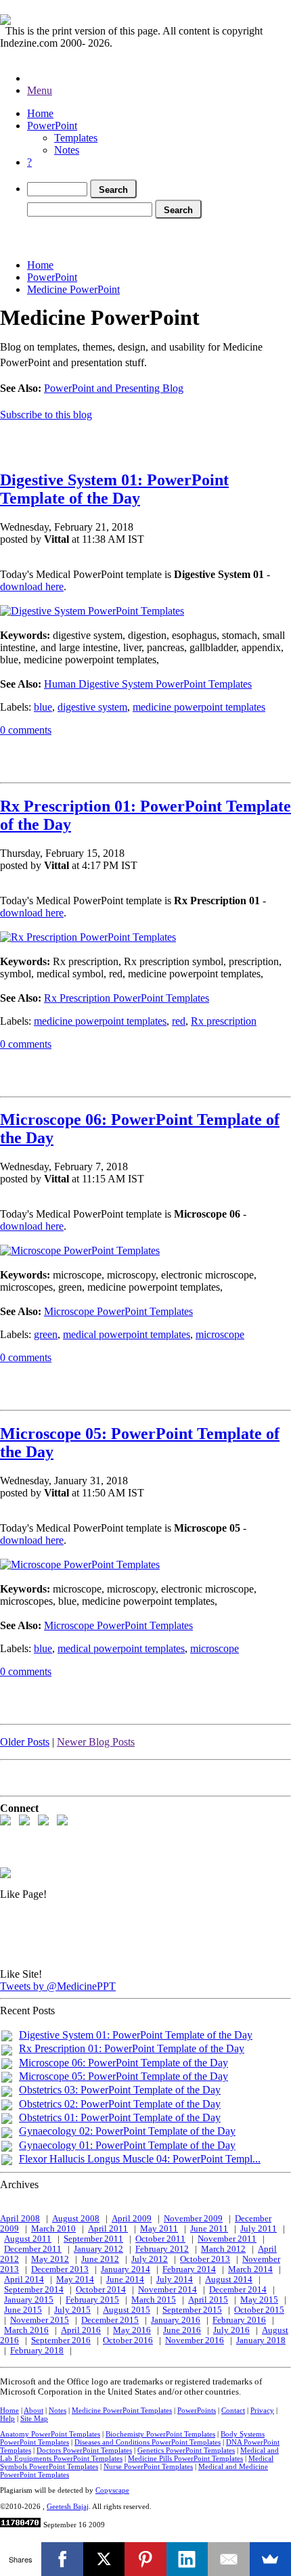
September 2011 (93, 2239)
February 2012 (162, 2249)
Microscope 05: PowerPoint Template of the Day (124, 2076)
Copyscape (112, 2490)
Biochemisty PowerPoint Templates (160, 2434)
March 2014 (250, 2269)
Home (40, 113)
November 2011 (227, 2239)
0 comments (26, 730)
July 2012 (150, 2259)
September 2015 (192, 2310)
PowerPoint (52, 126)
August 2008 (76, 2219)
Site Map (34, 2418)
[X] (104, 2559)
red (179, 1021)
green (46, 1334)
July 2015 (72, 2310)
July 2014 (175, 2280)
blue (43, 707)
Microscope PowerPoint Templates (118, 1311)
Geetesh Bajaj (68, 2506)
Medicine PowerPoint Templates (122, 2410)
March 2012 (223, 2249)
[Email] (228, 2559)
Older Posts (25, 1742)
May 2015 (259, 2300)
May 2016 (132, 2330)
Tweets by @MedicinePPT (58, 1986)
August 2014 (229, 2280)
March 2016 (26, 2330)
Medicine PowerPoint (73, 289)
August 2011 (28, 2239)
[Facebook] (62, 2559)
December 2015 (110, 2320)
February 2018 (37, 2351)
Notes (67, 150)
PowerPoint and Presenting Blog (114, 388)
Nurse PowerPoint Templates (148, 2466)
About (33, 2410)
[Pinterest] (145, 2559)
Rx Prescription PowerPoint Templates (127, 998)
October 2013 (205, 2259)
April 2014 (24, 2280)
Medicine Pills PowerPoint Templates (185, 2458)
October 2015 (259, 2310)
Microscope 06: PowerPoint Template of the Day (124, 2063)
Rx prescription (224, 1021)
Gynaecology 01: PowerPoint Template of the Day (127, 2145)
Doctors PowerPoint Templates (84, 2450)
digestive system (92, 707)
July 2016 (231, 2330)
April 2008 (20, 2219)
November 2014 (167, 2290)
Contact (233, 2410)
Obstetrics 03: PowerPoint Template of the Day (120, 2090)
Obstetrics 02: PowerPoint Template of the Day (120, 2104)
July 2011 (259, 2229)
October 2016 (128, 2340)
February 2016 (239, 2320)
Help (7, 2418)
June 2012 (100, 2259)
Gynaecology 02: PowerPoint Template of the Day (127, 2131)
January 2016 (176, 2320)
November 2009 (193, 2219)
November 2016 (195, 2340)
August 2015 (127, 2310)
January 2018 (261, 2340)
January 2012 (98, 2249)
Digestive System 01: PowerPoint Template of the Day (114, 489)
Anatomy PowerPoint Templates (50, 2434)
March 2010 (53, 2229)
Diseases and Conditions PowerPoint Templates (148, 2442)
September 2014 (34, 2290)
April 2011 (108, 2229)
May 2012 (50, 2259)
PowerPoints (197, 2410)
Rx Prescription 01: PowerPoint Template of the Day (132, 2048)
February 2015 (92, 2300)
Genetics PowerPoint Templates (186, 2450)
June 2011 (209, 2229)
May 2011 (159, 2229)
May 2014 (75, 2280)
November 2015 (40, 2320)
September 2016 (61, 2340)
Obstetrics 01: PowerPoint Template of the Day (120, 2117)
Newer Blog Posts (96, 1742)
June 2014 (125, 2280)
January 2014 (126, 2269)
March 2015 (154, 2300)
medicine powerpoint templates (199, 707)
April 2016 (81, 2330)
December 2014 (238, 2290)
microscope (220, 1334)
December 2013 (60, 2269)
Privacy (262, 2410)
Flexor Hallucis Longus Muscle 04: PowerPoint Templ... (140, 2159)
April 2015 (208, 2300)
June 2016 (182, 2330)
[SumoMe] (270, 2559)
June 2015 (23, 2310)
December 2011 (33, 2249)
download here (32, 586)
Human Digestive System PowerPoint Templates (148, 684)
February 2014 (189, 2269)
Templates (76, 138)
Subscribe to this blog (46, 415)
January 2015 (29, 2300)
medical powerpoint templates (127, 1334)
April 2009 (132, 2219)
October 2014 (101, 2290)
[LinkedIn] (187, 2559)
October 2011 (160, 2239)
